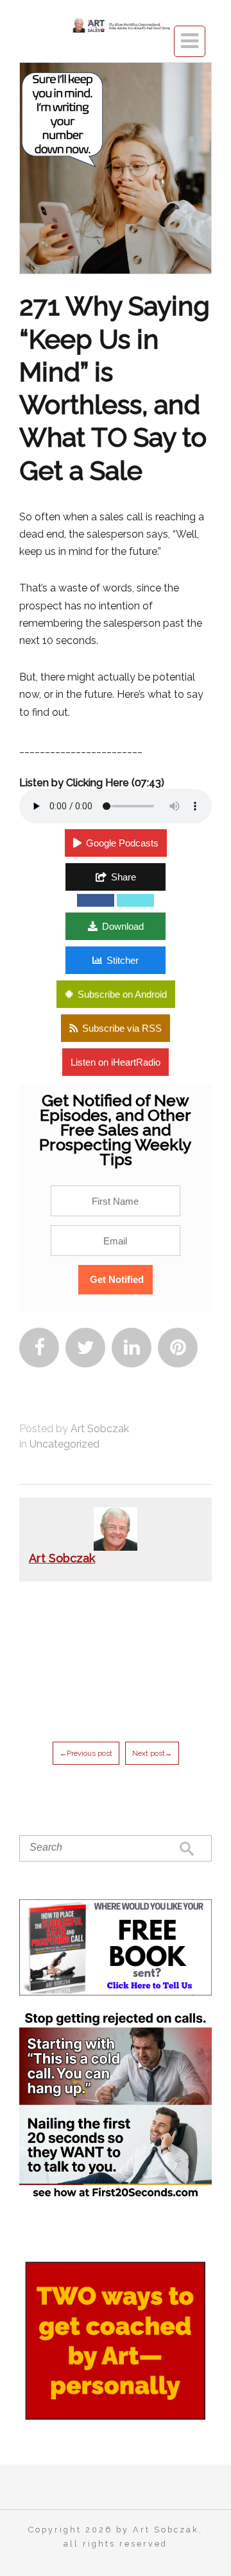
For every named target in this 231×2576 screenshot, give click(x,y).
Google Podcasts (122, 843)
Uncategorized (64, 1444)
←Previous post (86, 1753)
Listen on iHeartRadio (116, 1062)
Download (123, 926)
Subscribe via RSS (122, 1028)
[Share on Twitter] (135, 900)
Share (124, 877)
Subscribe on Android (122, 994)
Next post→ (152, 1753)
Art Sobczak (100, 1429)
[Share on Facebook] (96, 900)
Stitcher (123, 960)
